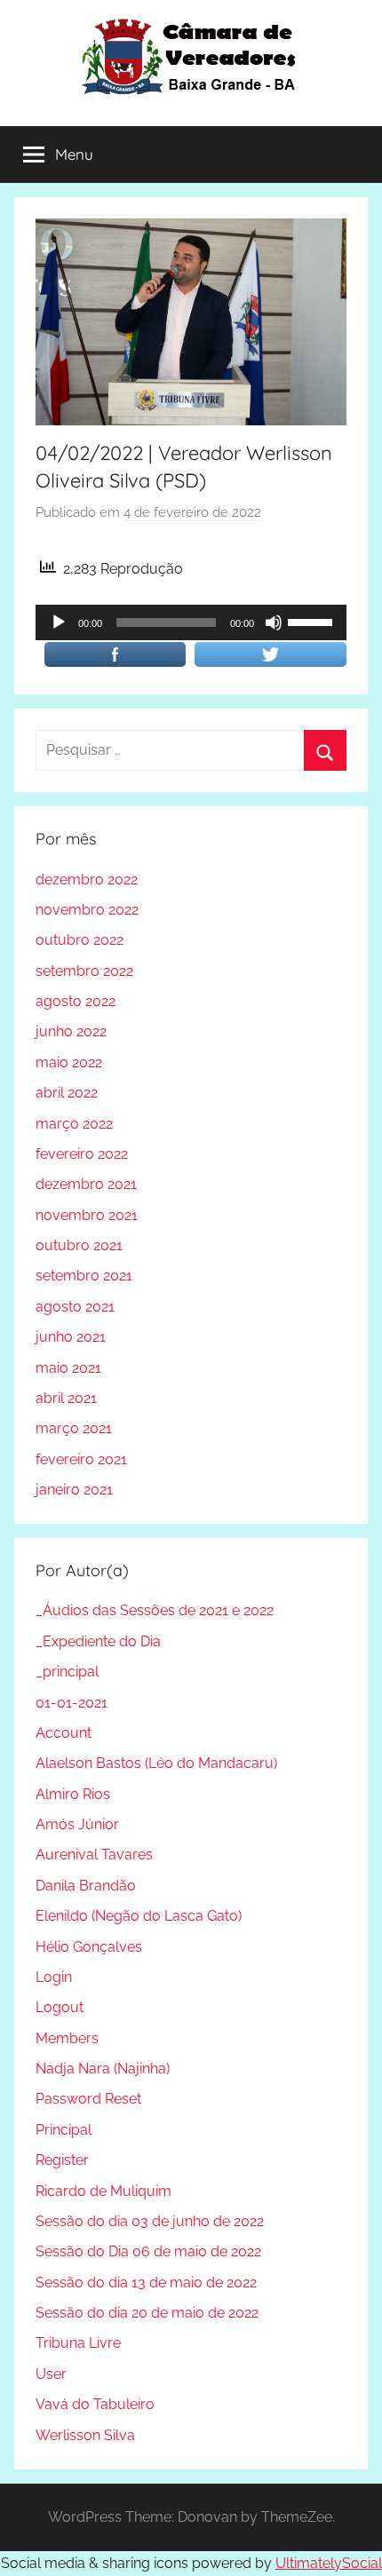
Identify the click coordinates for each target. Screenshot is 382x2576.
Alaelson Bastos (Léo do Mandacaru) (156, 1763)
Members (67, 2038)
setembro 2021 (84, 1276)
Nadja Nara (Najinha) (103, 2069)
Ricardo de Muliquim (103, 2191)
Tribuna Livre (78, 2343)
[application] (191, 622)
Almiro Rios (73, 1794)
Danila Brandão (86, 1886)
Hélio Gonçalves (89, 1947)
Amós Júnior (77, 1824)
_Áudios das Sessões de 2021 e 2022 (155, 1610)
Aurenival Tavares (94, 1855)
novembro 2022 (87, 910)
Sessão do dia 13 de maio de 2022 (146, 2283)
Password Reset (88, 2099)
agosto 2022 (76, 1001)
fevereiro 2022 (82, 1154)
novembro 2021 (87, 1215)
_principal (67, 1672)
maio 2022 (69, 1062)
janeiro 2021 (74, 1490)
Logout (60, 2007)
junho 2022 (71, 1031)
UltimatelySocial (329, 2563)
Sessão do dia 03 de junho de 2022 (150, 2221)
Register (62, 2160)
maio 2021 (68, 1368)
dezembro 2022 (87, 880)
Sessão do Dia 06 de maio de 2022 (148, 2251)
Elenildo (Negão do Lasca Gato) (139, 1916)
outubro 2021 (79, 1245)
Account (64, 1733)
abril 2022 (67, 1093)
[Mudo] (274, 622)
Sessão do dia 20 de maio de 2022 (147, 2313)
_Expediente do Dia (98, 1641)
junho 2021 (71, 1337)
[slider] (313, 621)
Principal (64, 2130)
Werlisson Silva (85, 2435)
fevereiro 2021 (81, 1459)
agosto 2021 (75, 1307)
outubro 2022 (80, 940)
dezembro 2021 (86, 1184)
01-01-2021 (72, 1703)
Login (54, 1977)
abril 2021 (66, 1398)
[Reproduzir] (59, 622)
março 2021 (74, 1428)
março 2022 (74, 1124)
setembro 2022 (84, 971)
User (51, 2374)
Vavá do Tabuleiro (95, 2404)
